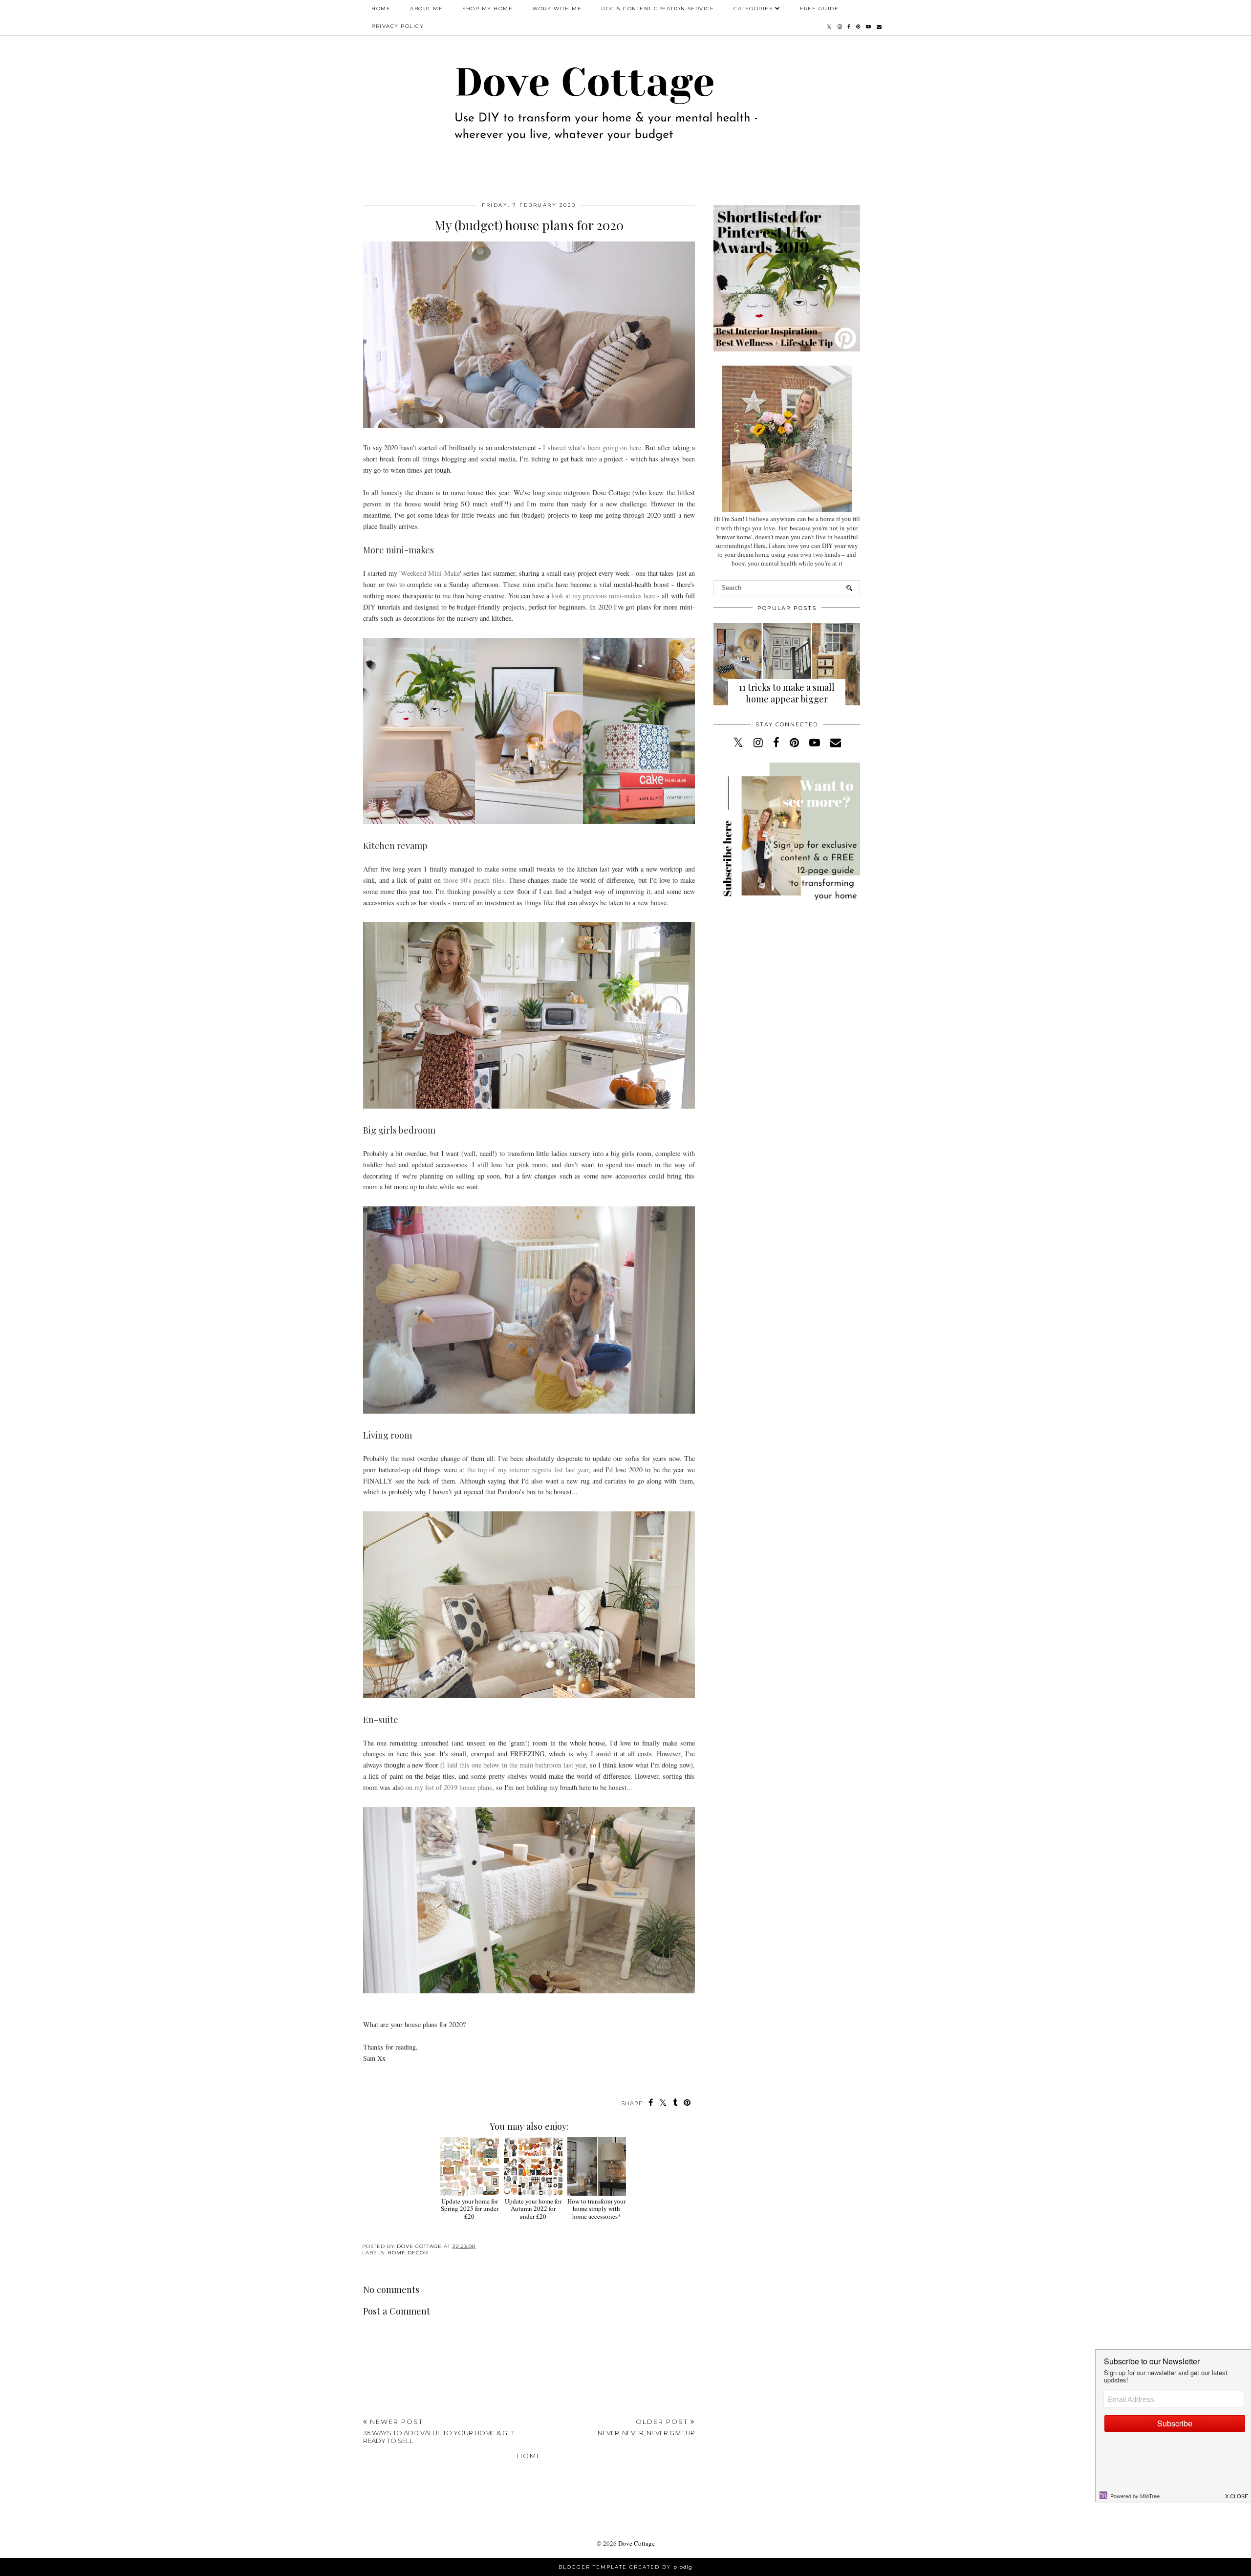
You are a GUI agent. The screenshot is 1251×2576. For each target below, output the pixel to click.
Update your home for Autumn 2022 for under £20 (533, 2209)
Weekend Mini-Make (430, 573)
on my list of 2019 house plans (449, 1787)
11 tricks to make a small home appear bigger (787, 693)
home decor (408, 2253)
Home (381, 9)
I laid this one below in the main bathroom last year (514, 1765)
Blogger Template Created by (625, 2567)
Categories (753, 9)
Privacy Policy (398, 26)
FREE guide (819, 9)
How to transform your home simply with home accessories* (596, 2209)
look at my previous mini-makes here (603, 596)
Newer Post (439, 2431)
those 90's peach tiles (474, 880)
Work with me (557, 9)
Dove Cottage (636, 2543)
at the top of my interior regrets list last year (524, 1470)
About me (426, 9)
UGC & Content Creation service (658, 9)
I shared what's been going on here (592, 448)
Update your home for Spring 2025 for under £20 (470, 2209)
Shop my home (487, 9)
